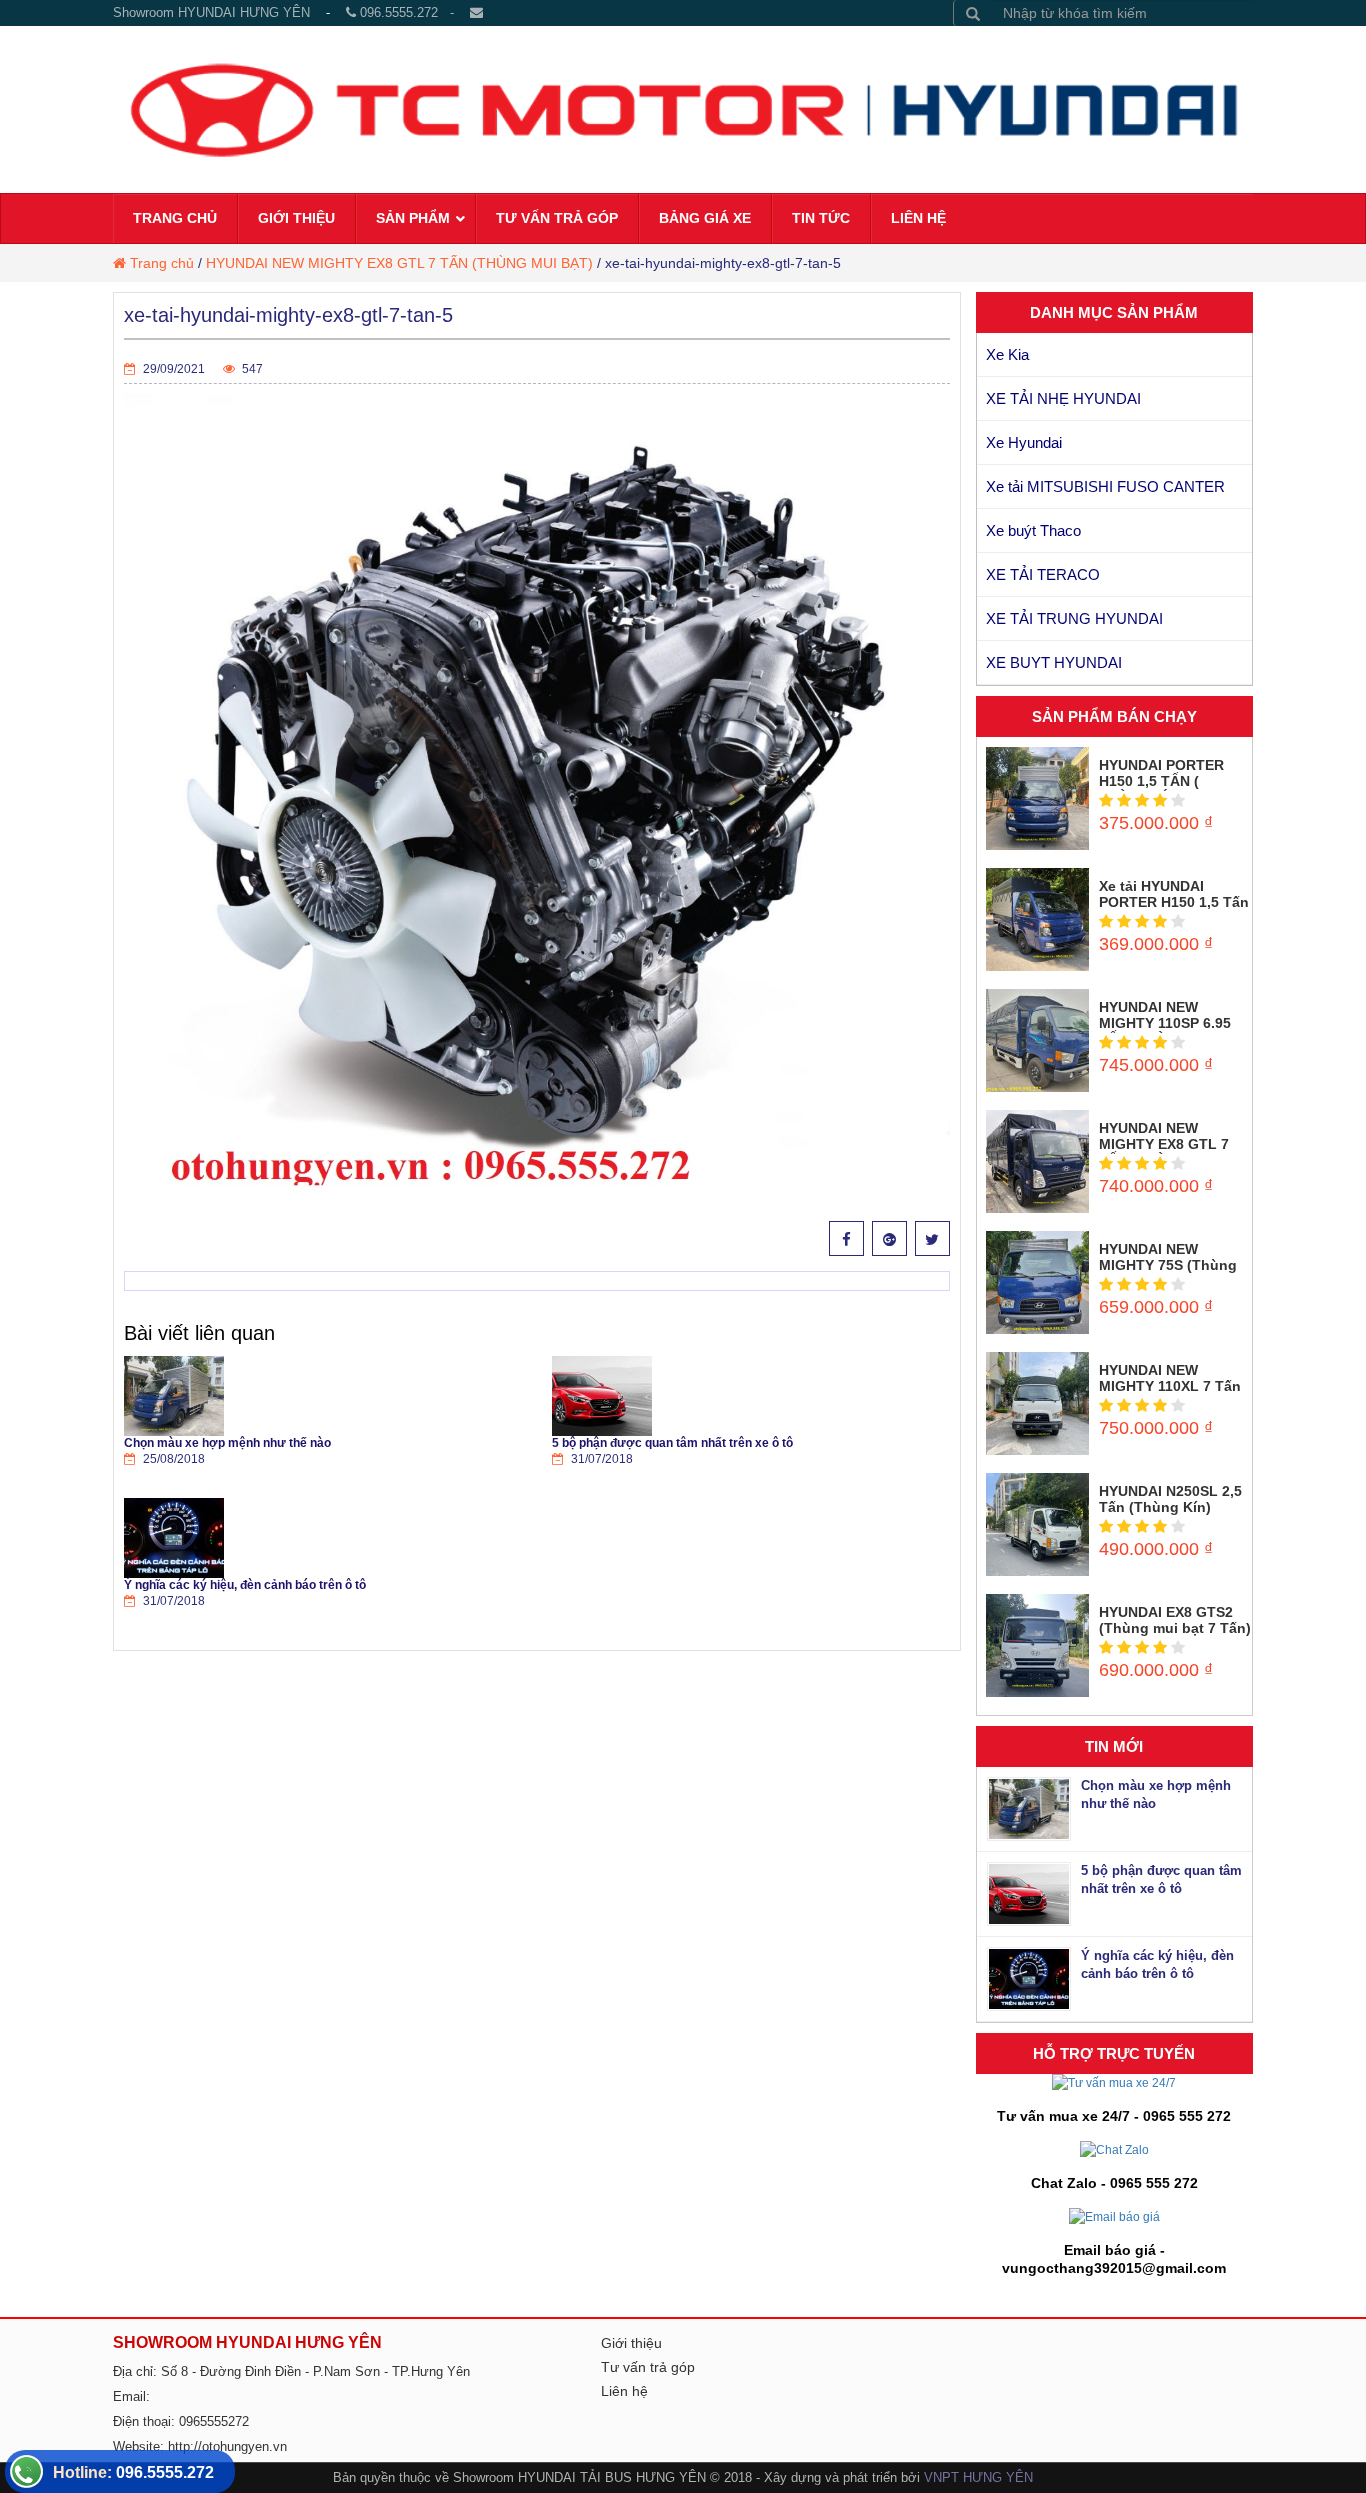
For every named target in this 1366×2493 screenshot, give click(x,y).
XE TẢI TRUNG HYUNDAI (1074, 618)
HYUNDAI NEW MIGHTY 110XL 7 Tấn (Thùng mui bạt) (1170, 1386)
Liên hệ (624, 2391)
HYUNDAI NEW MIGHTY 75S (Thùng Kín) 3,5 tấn (1168, 1265)
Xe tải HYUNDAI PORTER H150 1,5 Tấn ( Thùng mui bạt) (1174, 902)
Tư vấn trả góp (648, 2367)
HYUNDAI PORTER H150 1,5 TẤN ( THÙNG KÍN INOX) (1161, 781)
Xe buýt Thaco (1033, 530)
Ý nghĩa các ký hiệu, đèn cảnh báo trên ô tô (245, 1585)
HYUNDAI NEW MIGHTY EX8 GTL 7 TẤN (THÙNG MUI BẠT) (399, 263)
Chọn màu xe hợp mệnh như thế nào (227, 1443)
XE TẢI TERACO (1043, 574)
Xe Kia (1007, 354)
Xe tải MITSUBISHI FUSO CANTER (1105, 486)
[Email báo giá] (1114, 2216)
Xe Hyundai (1024, 442)
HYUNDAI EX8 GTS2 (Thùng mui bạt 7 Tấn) (1175, 1620)
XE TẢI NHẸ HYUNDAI (1063, 398)
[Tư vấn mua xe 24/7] (1114, 2083)
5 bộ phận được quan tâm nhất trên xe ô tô (672, 1443)
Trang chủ (162, 263)
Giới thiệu (631, 2343)
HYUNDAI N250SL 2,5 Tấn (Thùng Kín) (1170, 1499)
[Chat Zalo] (1114, 2149)
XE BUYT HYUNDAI (1054, 662)
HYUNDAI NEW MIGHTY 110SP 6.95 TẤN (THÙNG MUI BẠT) (1165, 1031)
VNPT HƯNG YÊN (978, 2477)
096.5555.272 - (413, 12)
